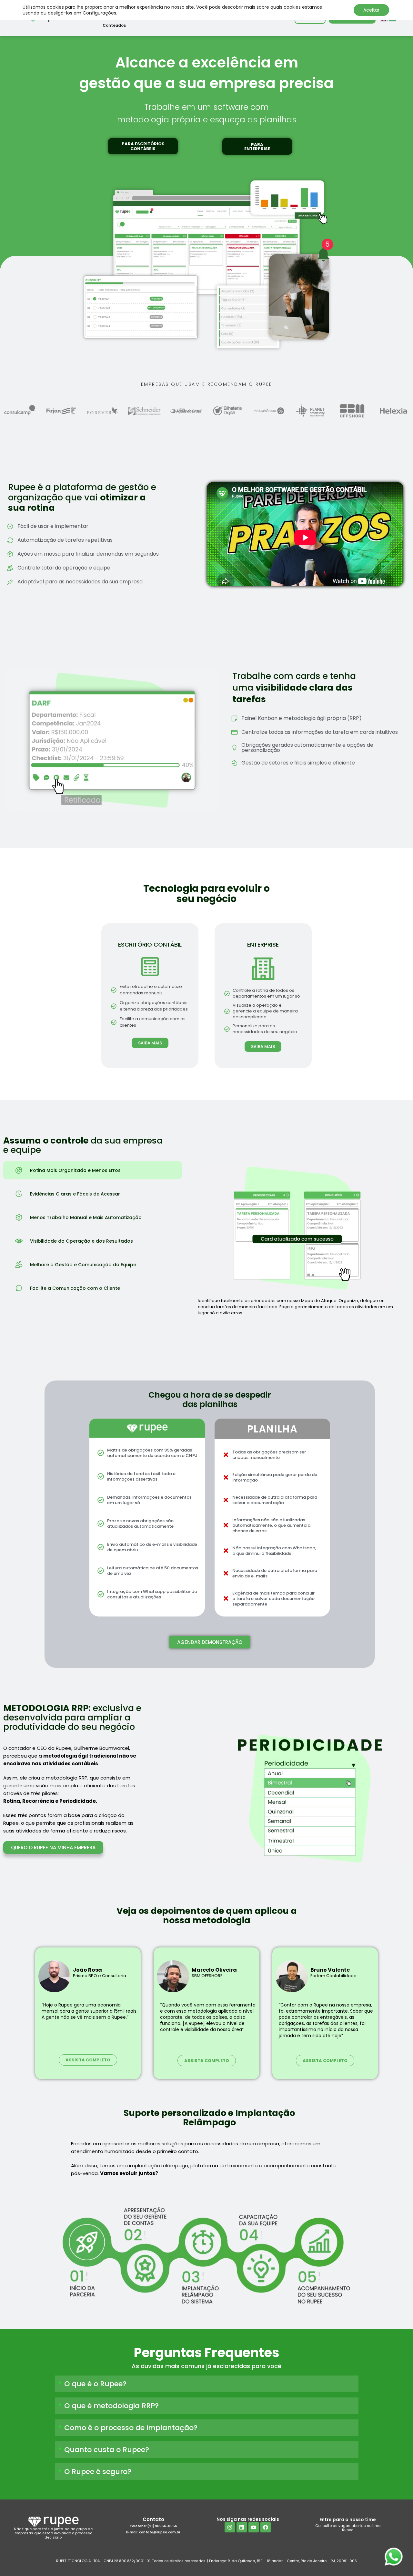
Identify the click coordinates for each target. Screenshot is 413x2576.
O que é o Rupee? (95, 2384)
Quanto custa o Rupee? (107, 2450)
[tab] (92, 1170)
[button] (143, 146)
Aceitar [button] (371, 10)
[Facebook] (266, 2527)
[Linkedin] (242, 2527)
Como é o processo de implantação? (131, 2428)
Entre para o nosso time (348, 2520)
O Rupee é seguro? (98, 2472)
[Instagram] (230, 2527)
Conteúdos (114, 25)
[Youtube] (254, 2527)
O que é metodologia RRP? (111, 2406)
